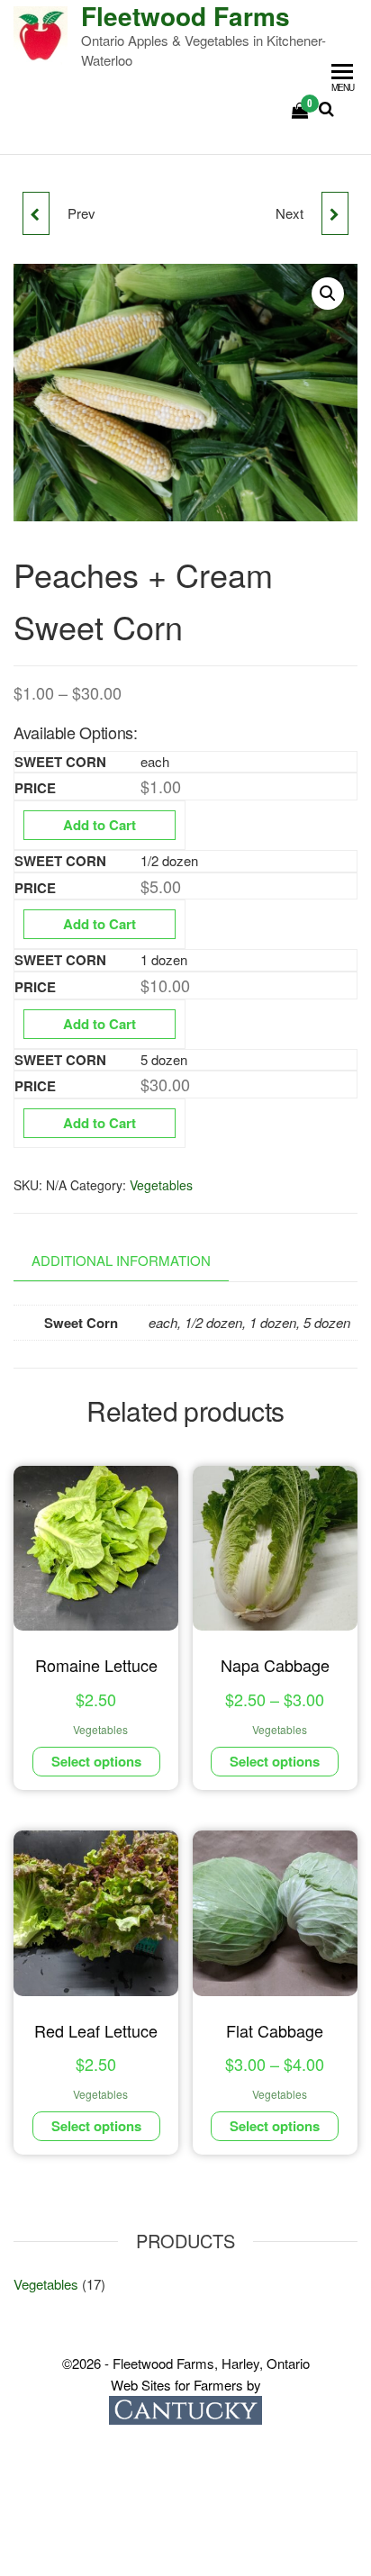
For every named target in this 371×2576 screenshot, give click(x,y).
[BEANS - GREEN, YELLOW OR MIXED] (36, 213)
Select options (96, 1761)
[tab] (135, 1261)
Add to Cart (100, 825)
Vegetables (161, 1185)
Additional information (121, 1260)
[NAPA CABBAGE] (335, 213)
